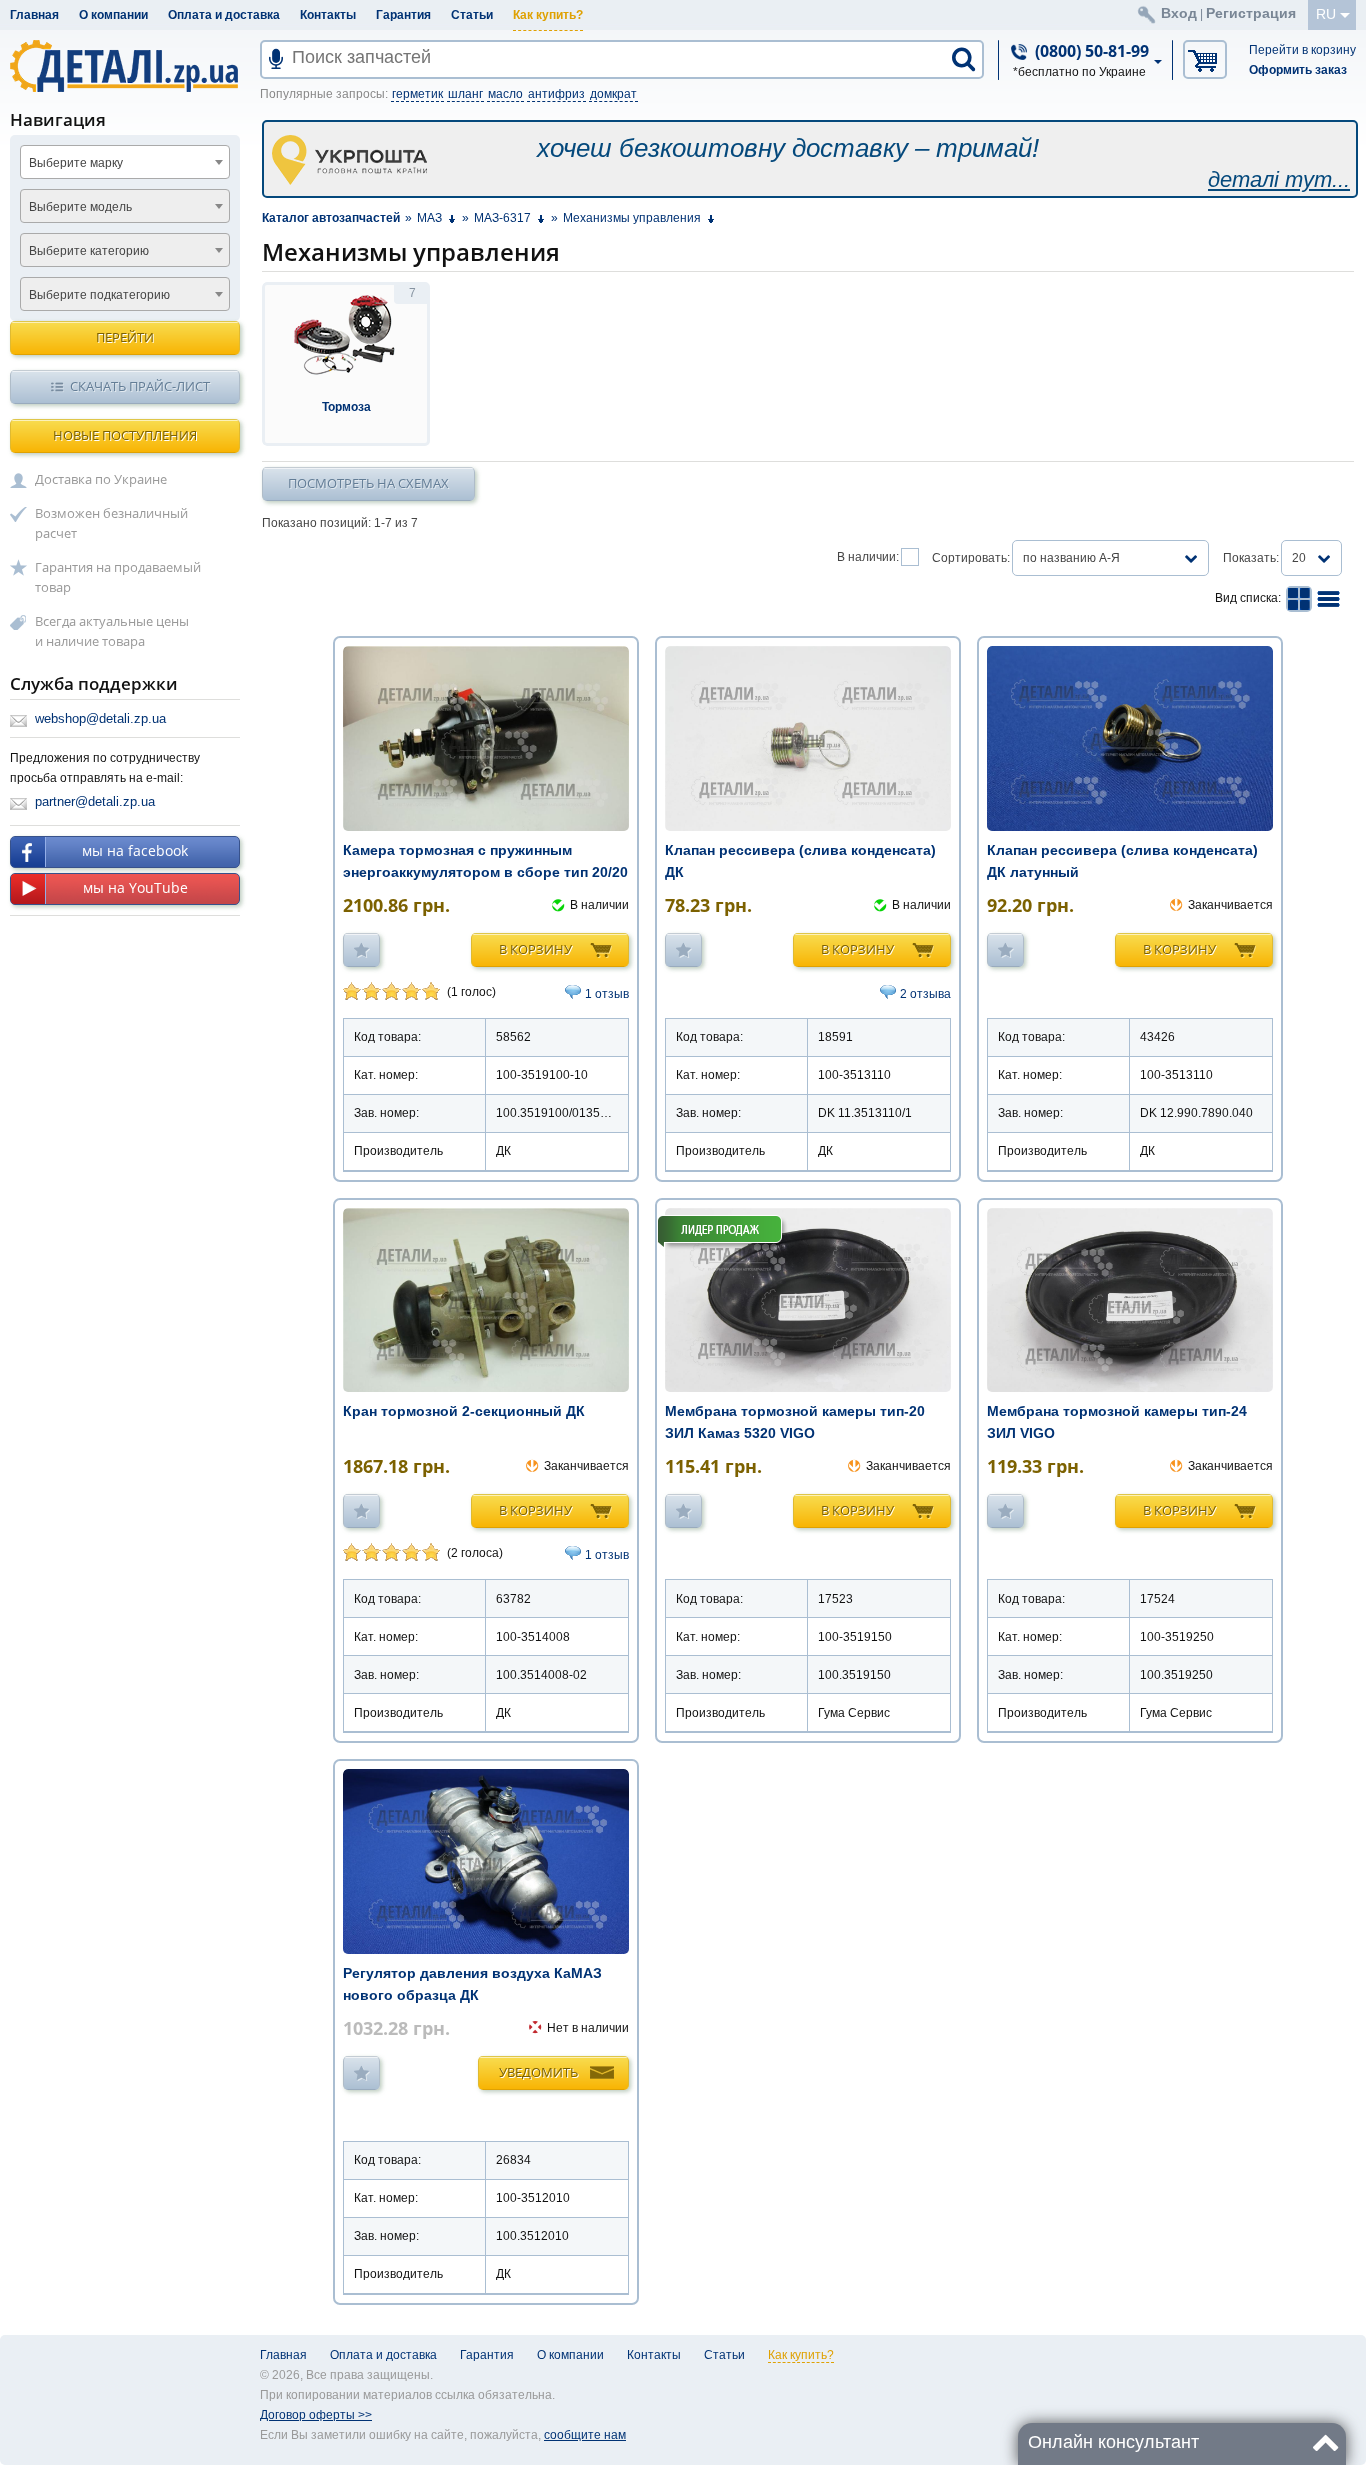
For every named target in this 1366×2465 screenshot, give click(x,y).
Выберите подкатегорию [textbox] (99, 295)
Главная (34, 15)
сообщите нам (585, 2435)
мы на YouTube (135, 887)
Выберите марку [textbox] (76, 163)
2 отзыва (925, 994)
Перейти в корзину (1302, 50)
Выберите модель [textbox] (80, 207)
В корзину (535, 949)
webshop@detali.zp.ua (100, 718)
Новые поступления (125, 435)
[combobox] (125, 162)
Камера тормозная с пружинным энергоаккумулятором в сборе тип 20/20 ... (485, 872)
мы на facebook (135, 850)
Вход (1179, 13)
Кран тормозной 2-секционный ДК (464, 1411)
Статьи (472, 15)
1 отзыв (607, 994)
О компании (113, 15)
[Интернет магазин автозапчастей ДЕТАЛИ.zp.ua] (125, 69)
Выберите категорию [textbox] (89, 251)
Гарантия (403, 15)
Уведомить (538, 2072)
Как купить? (548, 15)
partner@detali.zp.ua (95, 801)
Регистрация (1251, 13)
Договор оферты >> (316, 2415)
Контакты (328, 15)
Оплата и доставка (224, 15)
